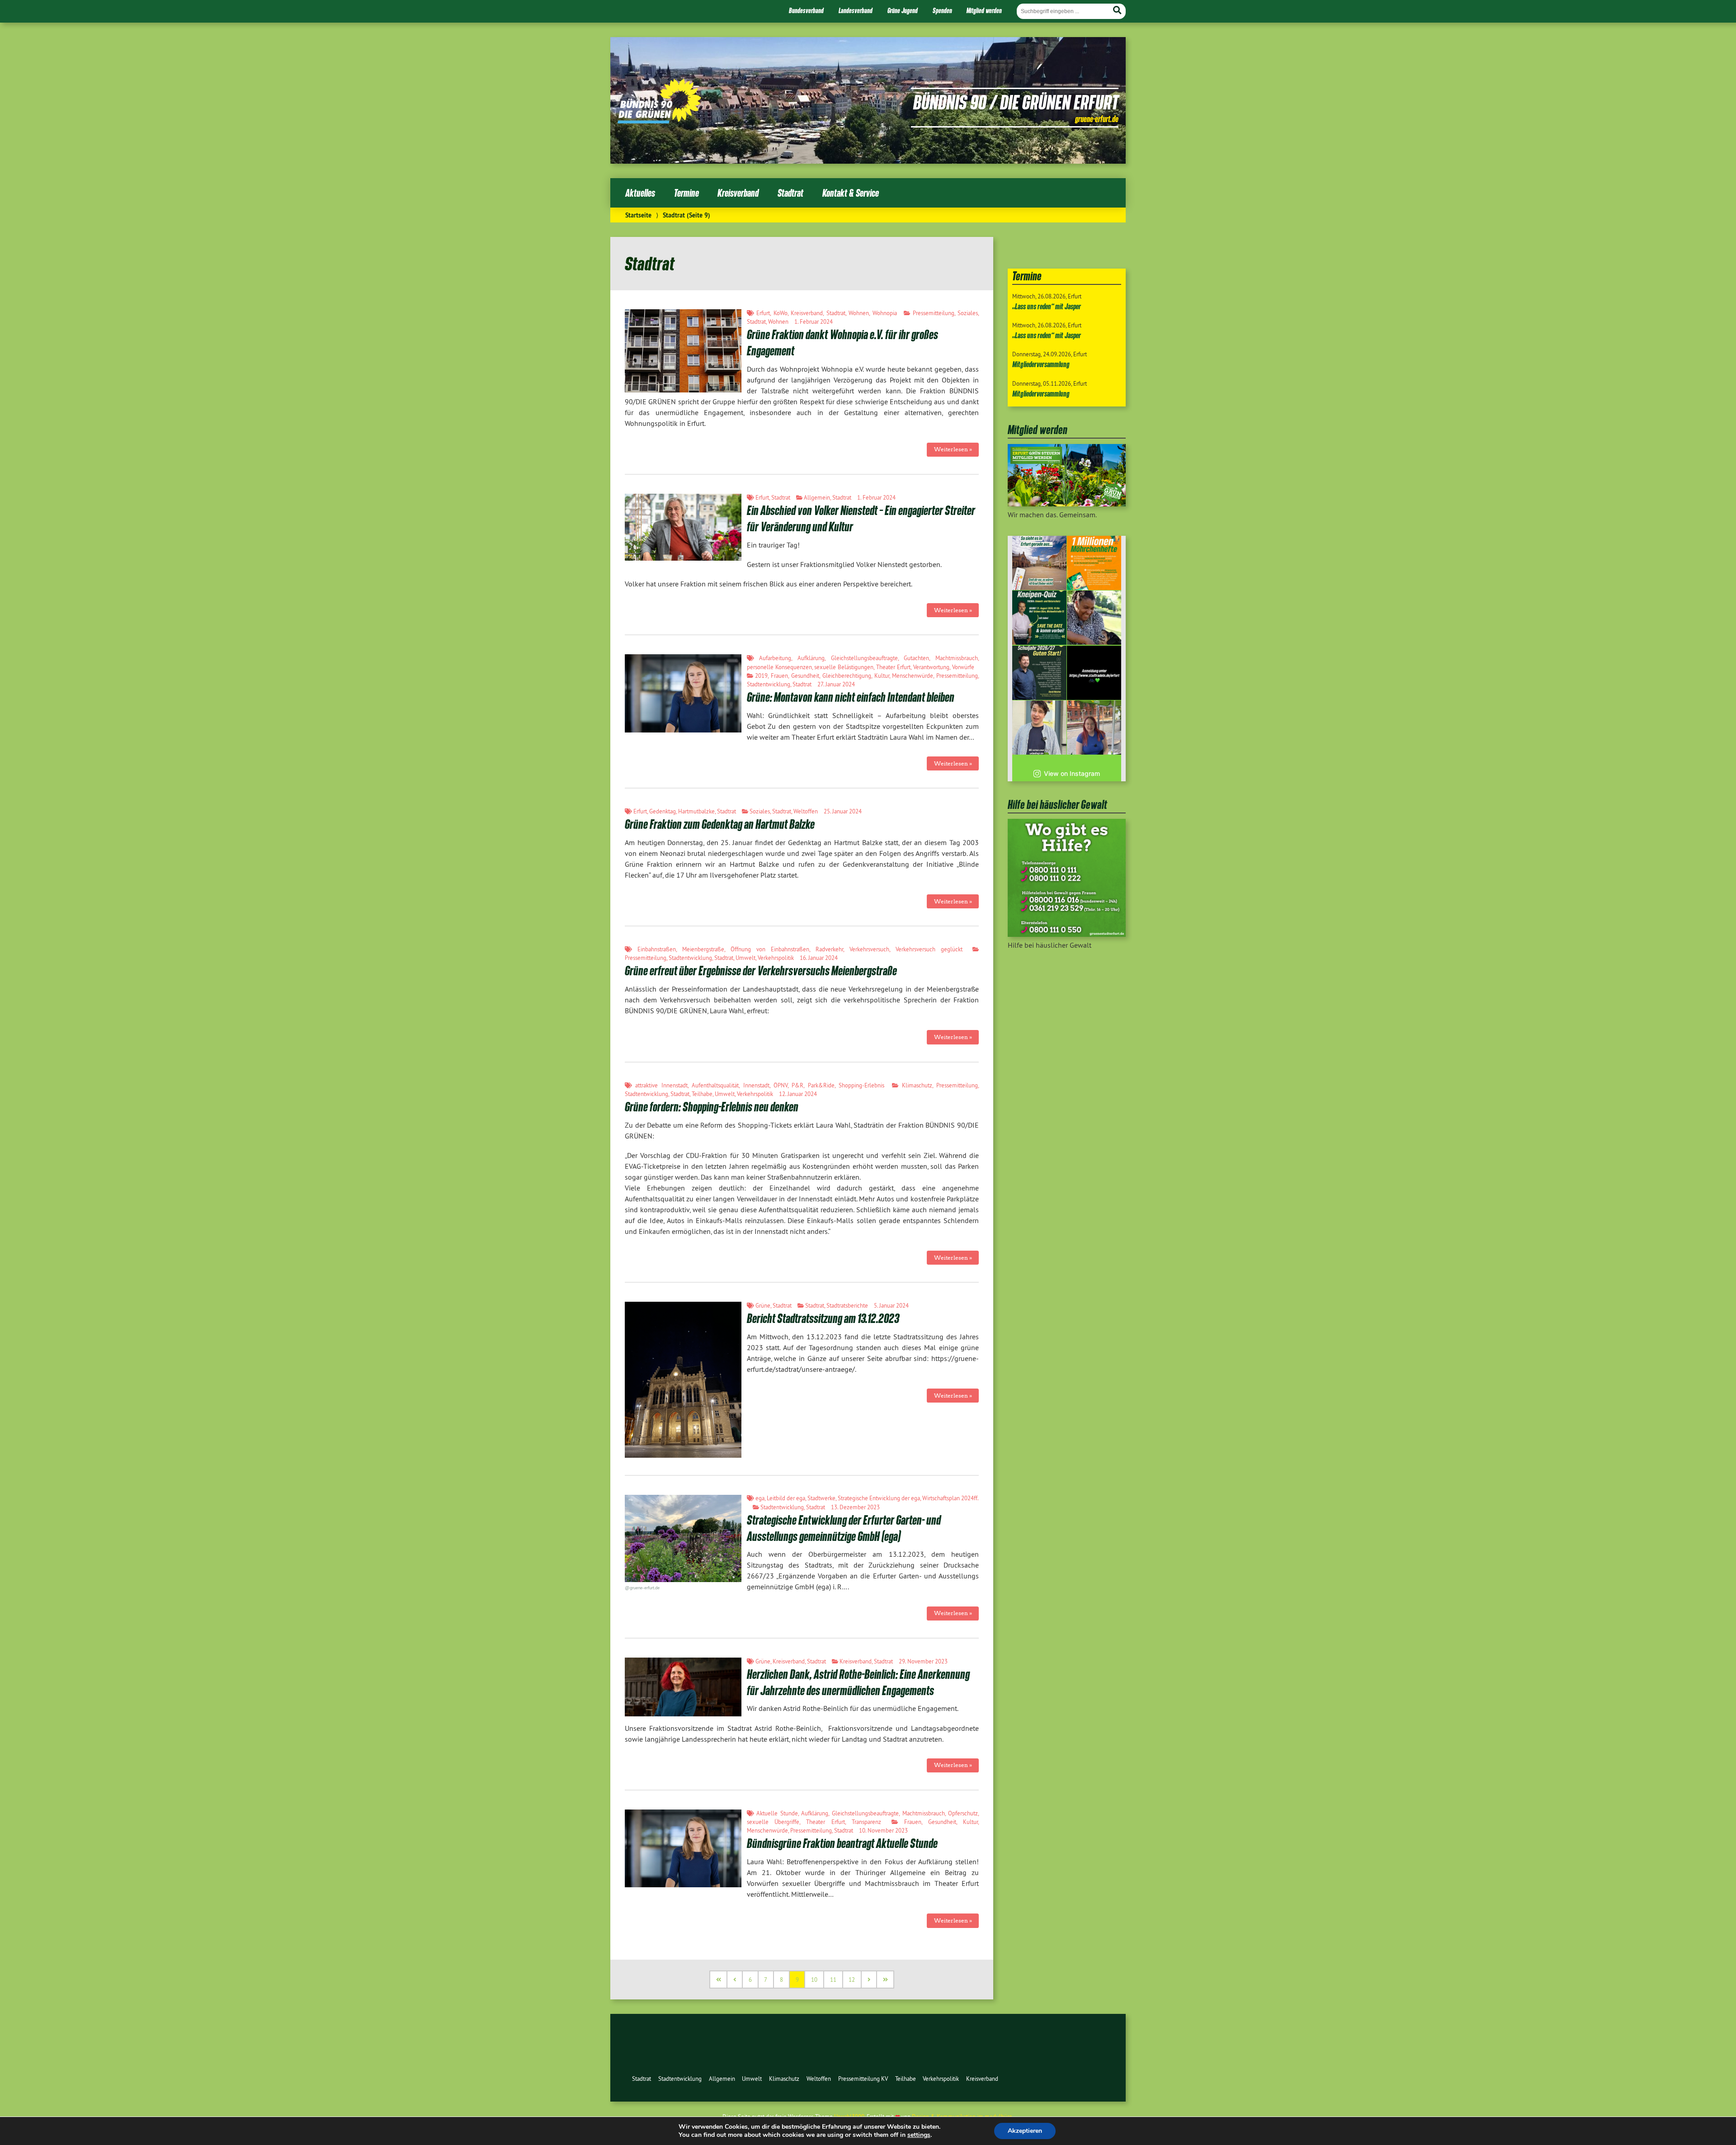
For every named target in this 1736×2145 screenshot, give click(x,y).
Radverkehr (829, 949)
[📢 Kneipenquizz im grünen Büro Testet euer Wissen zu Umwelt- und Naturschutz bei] (1039, 618)
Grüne (763, 1305)
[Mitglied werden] (1067, 504)
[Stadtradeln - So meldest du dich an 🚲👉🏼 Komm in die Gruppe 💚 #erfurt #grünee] (1094, 673)
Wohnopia (885, 313)
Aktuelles (640, 193)
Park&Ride (821, 1085)
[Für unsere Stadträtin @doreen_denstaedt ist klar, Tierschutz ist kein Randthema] (1094, 618)
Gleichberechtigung (847, 676)
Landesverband (856, 10)
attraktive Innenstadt (661, 1085)
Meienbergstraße (703, 949)
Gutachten (916, 658)
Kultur (882, 676)
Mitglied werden (984, 10)
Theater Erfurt (893, 667)
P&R (797, 1085)
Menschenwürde (913, 676)
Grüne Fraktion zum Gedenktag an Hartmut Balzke (720, 824)
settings (919, 2135)
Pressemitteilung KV (863, 2079)
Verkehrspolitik (776, 958)
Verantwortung (931, 667)
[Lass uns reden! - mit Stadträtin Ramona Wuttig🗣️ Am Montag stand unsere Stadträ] (1094, 728)
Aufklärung (811, 658)
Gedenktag (663, 811)
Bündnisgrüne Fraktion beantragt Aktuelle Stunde (842, 1843)
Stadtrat (790, 193)
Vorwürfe (963, 667)
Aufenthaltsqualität (715, 1085)
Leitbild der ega (786, 1498)
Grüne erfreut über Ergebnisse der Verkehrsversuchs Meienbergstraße (761, 971)
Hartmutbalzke (696, 811)
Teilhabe (702, 1094)
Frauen (779, 676)
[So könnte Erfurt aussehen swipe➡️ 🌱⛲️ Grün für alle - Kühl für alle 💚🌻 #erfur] (1039, 563)
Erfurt (763, 313)
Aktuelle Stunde (777, 1813)
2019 (761, 676)
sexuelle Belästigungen (844, 667)
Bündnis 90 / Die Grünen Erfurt (1016, 102)
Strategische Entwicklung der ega (879, 1498)
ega (760, 1498)
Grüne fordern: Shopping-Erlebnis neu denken (712, 1107)
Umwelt (745, 958)
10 (814, 1980)
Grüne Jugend (903, 10)
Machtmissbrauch (957, 658)
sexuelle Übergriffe (773, 1822)
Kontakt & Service (851, 193)
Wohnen (859, 313)
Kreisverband (738, 193)
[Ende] (886, 1980)
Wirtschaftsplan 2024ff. (951, 1498)
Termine (686, 193)
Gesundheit (805, 676)
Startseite (638, 215)
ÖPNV (781, 1085)
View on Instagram (1072, 773)
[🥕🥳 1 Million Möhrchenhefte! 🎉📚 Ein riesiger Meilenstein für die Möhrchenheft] (1094, 563)
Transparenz (866, 1822)
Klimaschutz (917, 1085)
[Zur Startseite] (659, 121)
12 (852, 1980)
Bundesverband (806, 10)
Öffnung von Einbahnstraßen (770, 949)
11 (833, 1980)
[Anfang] (719, 1980)
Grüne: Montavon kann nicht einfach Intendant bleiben (851, 697)
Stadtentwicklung (769, 684)
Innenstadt (756, 1085)
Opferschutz (963, 1813)
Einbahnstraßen (657, 949)
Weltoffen (806, 811)
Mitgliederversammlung (1041, 364)
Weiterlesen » (953, 449)
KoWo (781, 313)
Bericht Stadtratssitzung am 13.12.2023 (823, 1318)
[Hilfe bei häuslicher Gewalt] (1067, 934)
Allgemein (817, 497)
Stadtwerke (821, 1498)
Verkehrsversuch (869, 949)
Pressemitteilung (934, 313)
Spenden (942, 10)
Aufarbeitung (775, 658)
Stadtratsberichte (847, 1305)
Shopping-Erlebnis (861, 1085)
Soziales (968, 313)
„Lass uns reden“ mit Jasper (1047, 306)
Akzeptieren (1025, 2131)
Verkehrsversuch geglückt (929, 949)
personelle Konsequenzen (779, 667)
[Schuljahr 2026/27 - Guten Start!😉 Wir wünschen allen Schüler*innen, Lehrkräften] (1039, 673)
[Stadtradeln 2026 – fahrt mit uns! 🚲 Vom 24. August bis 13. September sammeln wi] (1039, 728)
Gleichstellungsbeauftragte (864, 658)
